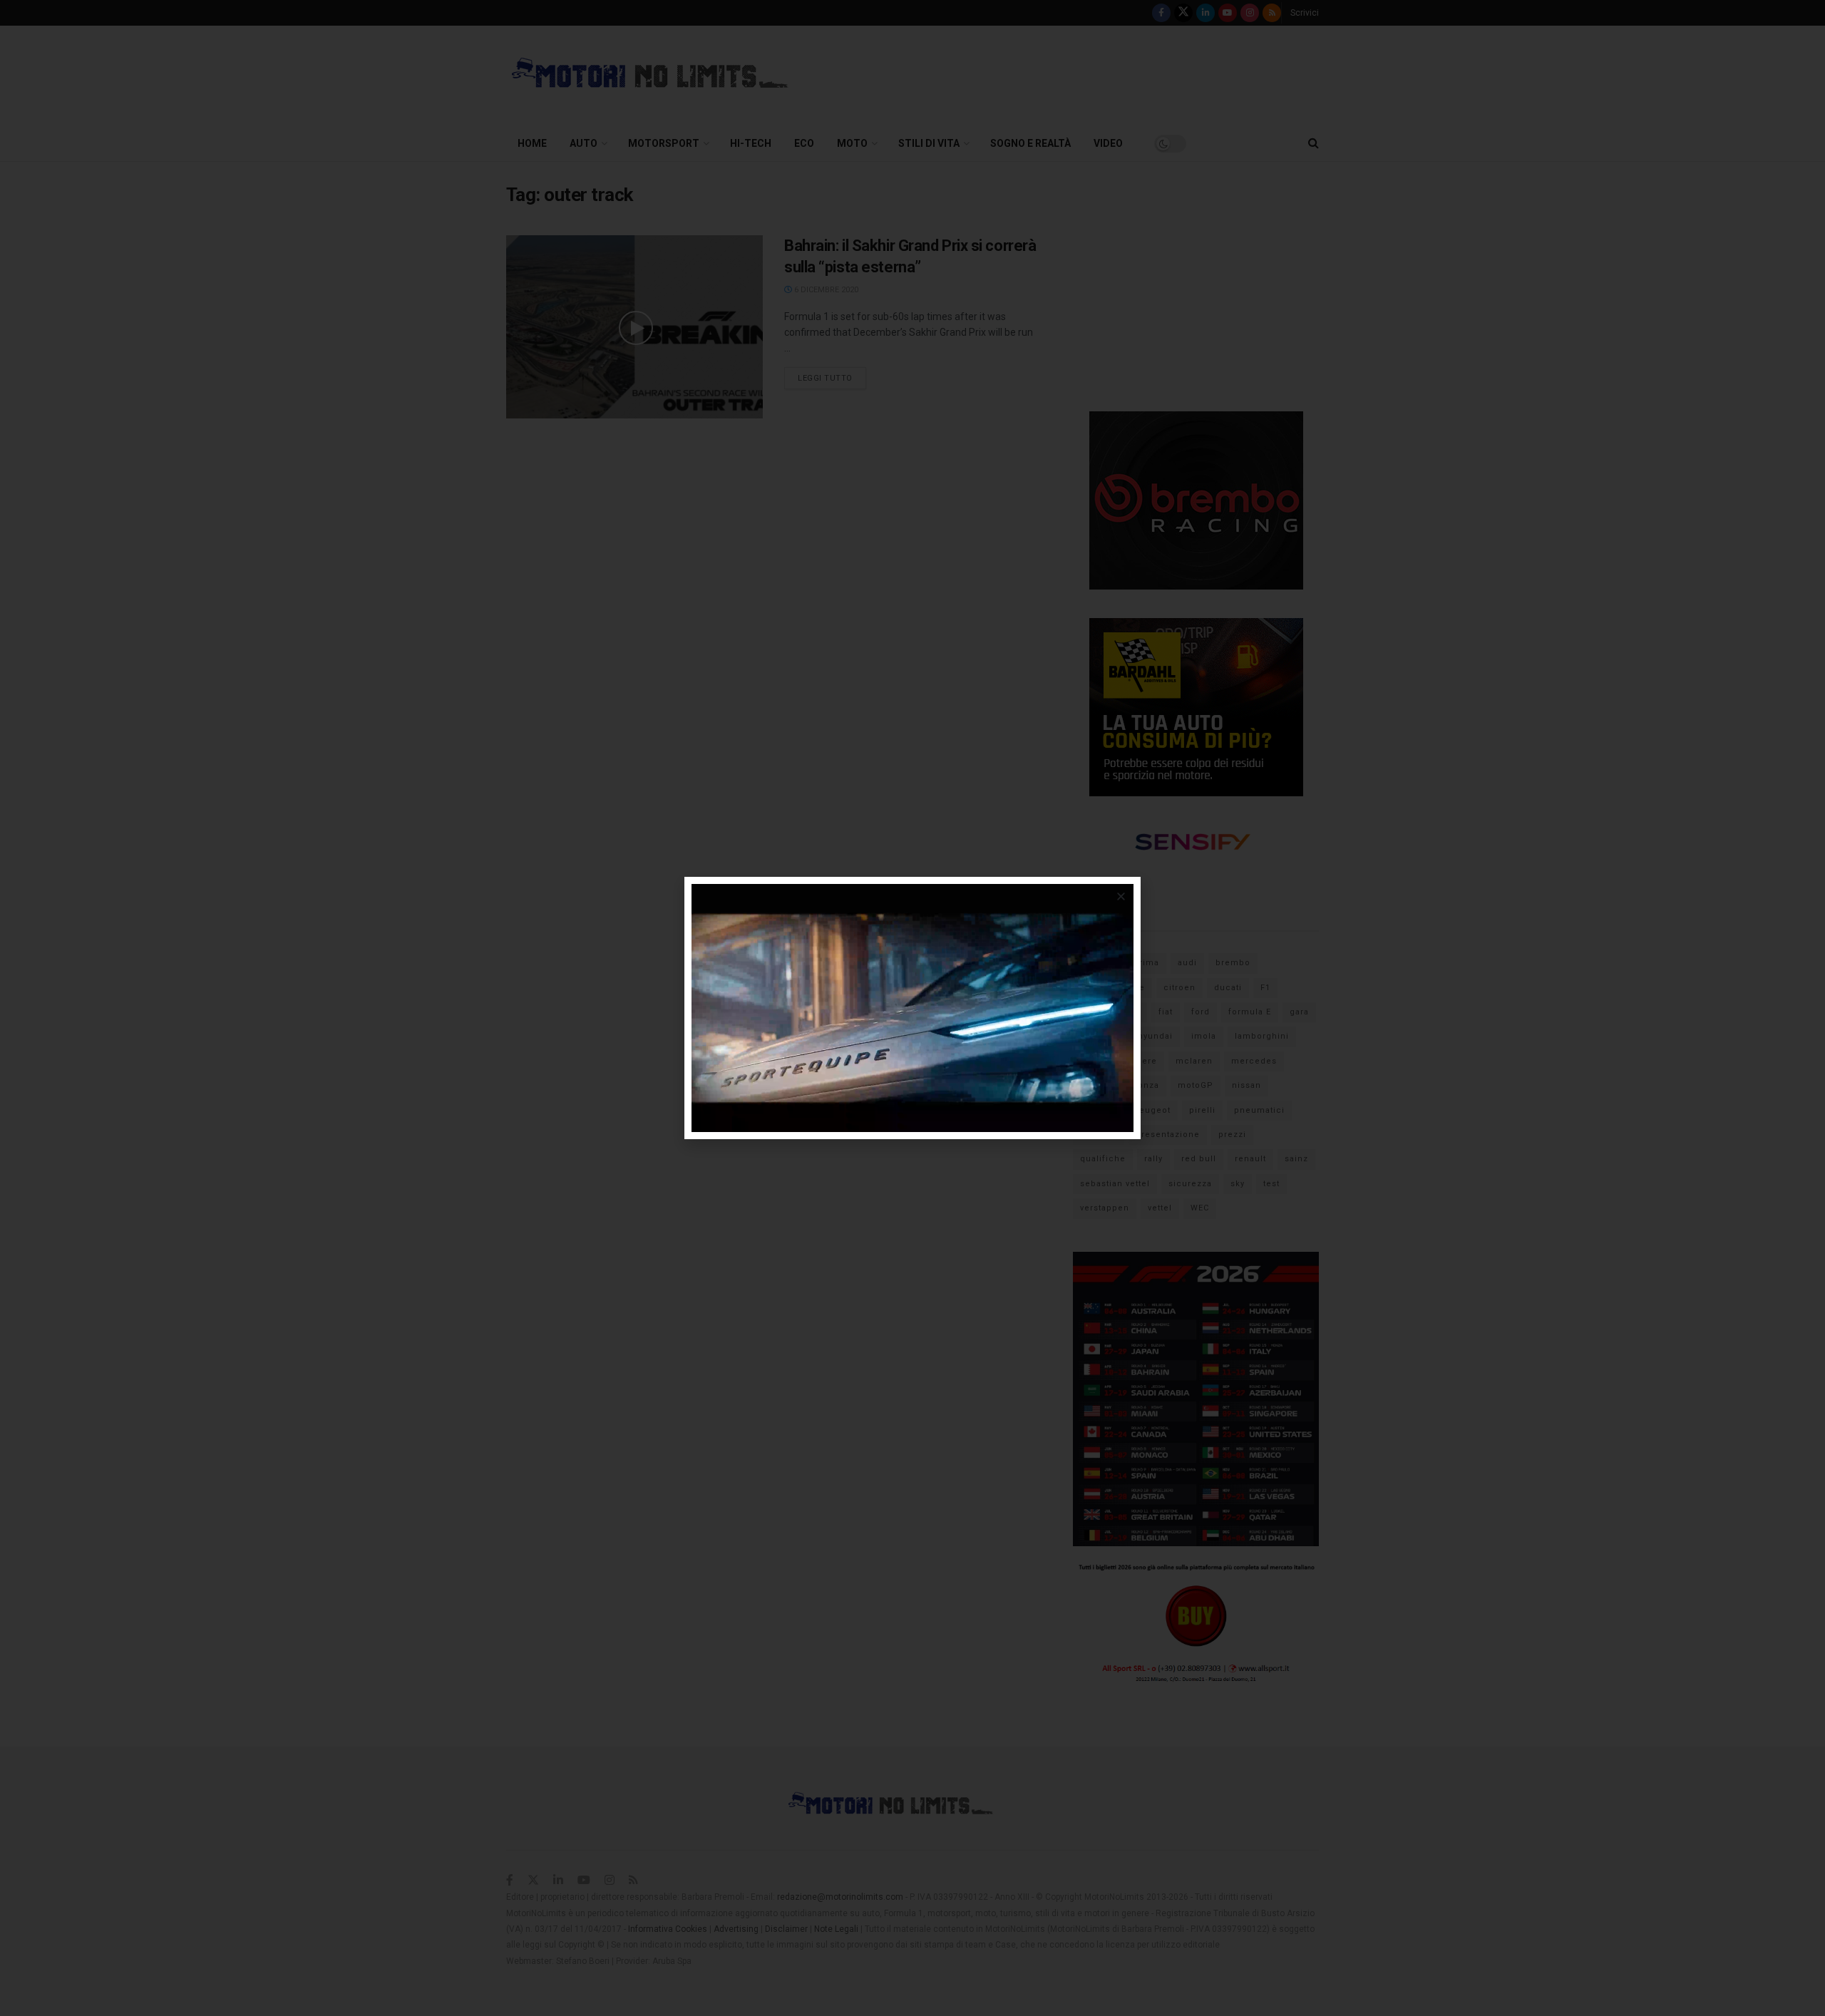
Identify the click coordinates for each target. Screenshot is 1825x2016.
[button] (1121, 896)
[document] (912, 1008)
